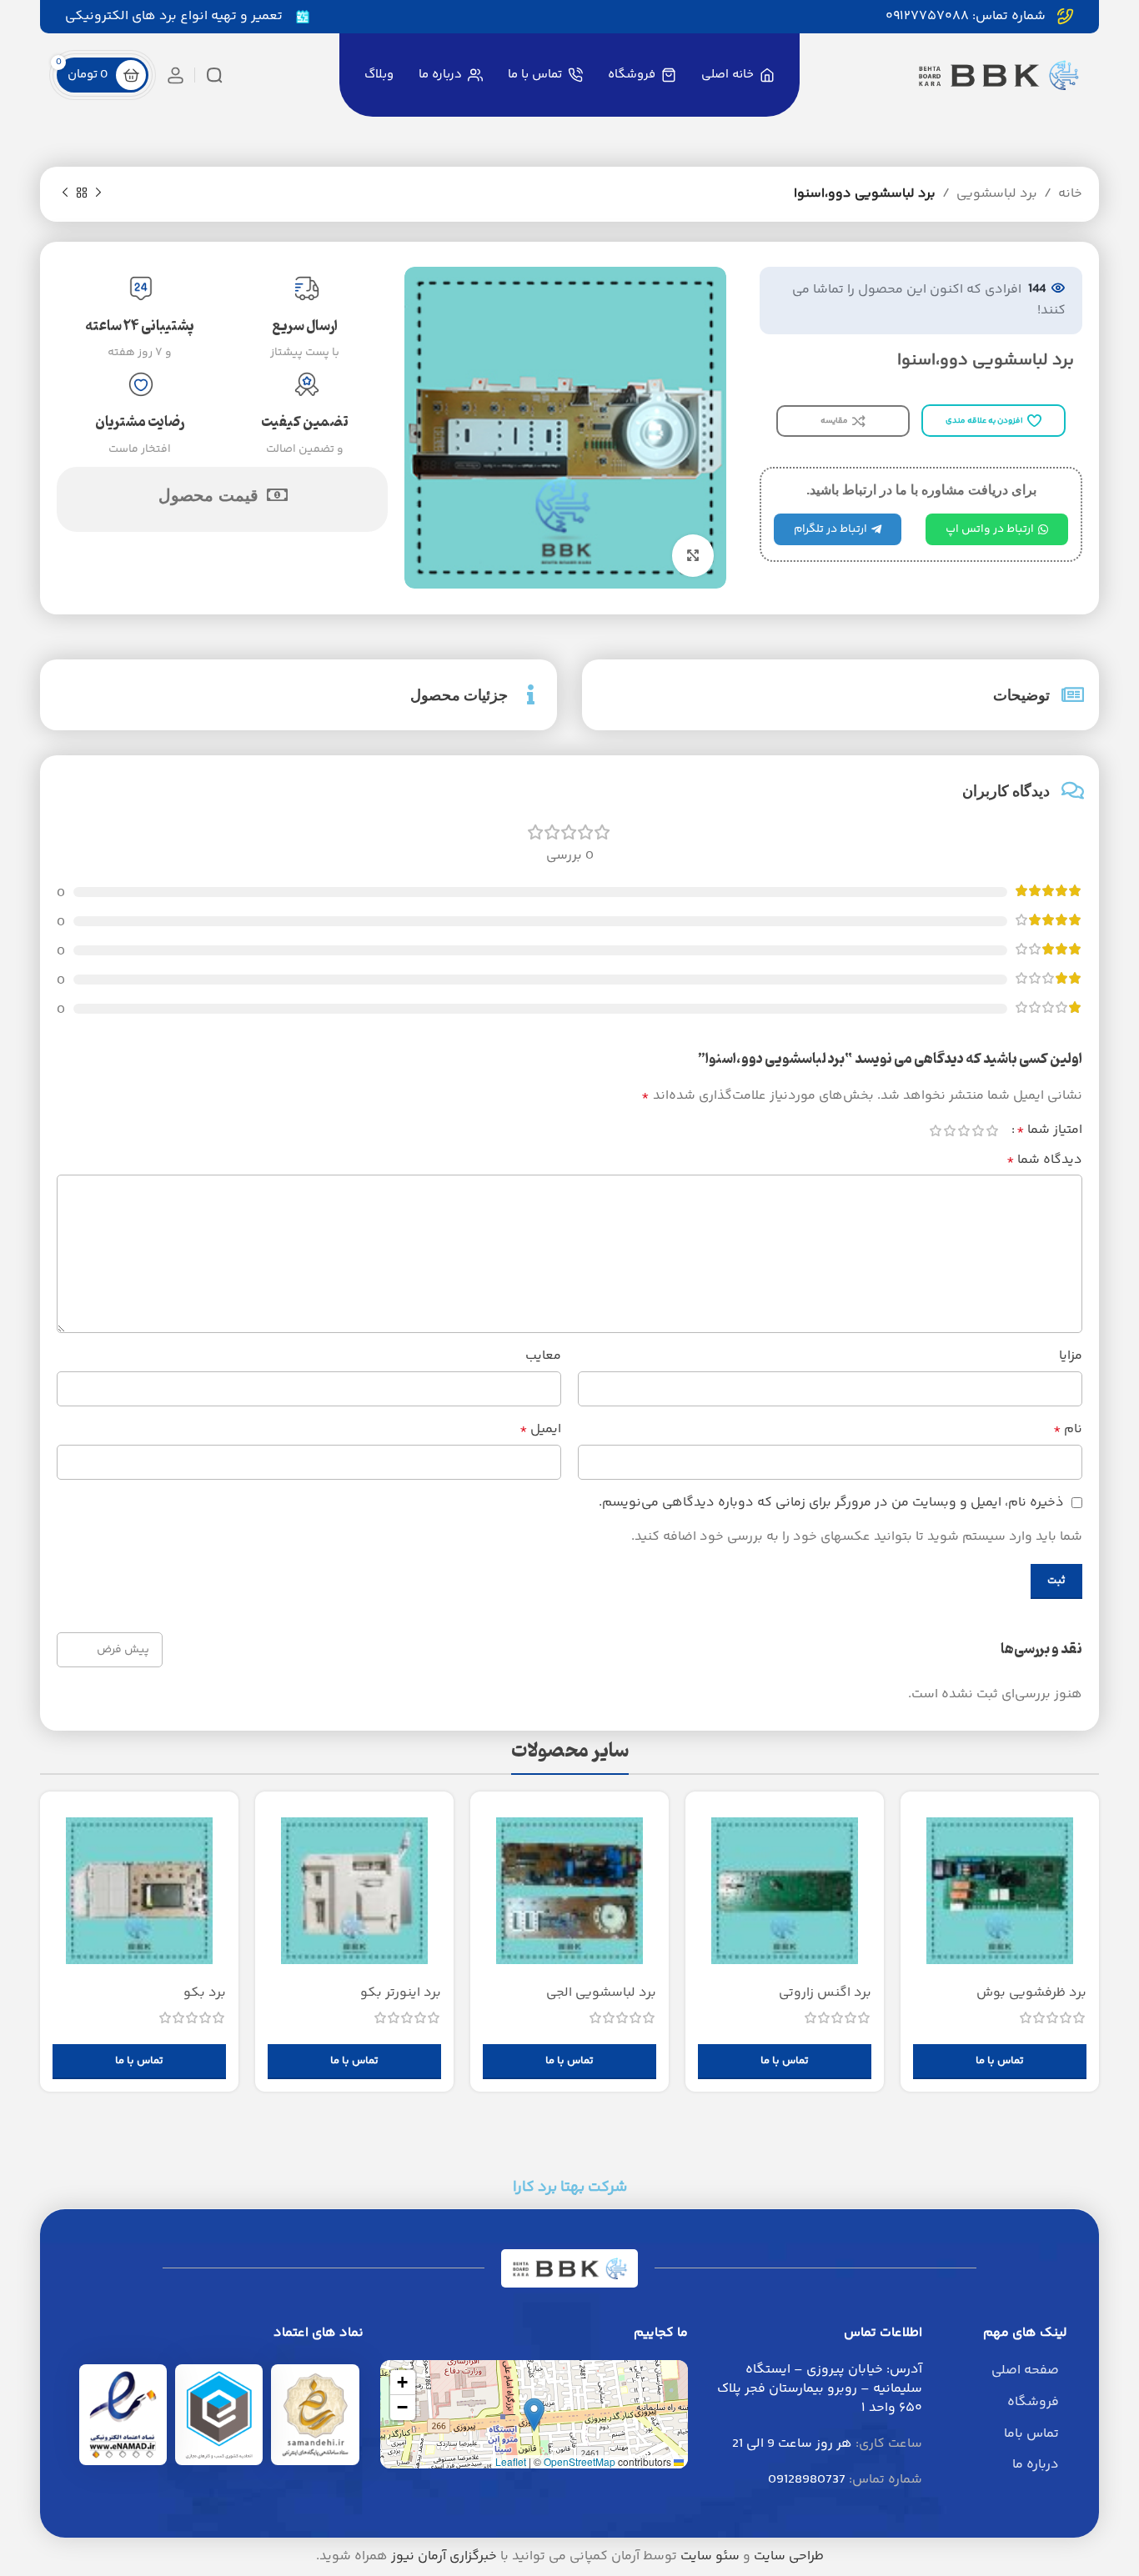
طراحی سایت (789, 2556)
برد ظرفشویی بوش (1031, 1993)
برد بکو (205, 1993)
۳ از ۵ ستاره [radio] (963, 1130)
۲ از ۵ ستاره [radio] (978, 1130)
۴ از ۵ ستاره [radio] (949, 1130)
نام (1068, 1429)
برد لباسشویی (997, 194)
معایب (543, 1356)
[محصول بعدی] (65, 193)
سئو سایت (710, 2556)
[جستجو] (214, 75)
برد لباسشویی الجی (601, 1993)
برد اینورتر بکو (401, 1993)
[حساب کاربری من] (176, 75)
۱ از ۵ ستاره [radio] (992, 1130)
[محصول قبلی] (98, 193)
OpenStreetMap (580, 2461)
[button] (534, 2415)
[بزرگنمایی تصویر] (693, 555)
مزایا (1071, 1356)
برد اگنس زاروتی (825, 1993)
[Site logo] (998, 75)
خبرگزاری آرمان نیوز (444, 2556)
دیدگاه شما (1044, 1160)
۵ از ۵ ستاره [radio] (935, 1130)
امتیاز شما (1049, 1130)
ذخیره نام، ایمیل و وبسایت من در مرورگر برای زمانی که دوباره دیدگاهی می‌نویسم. (831, 1503)
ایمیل (540, 1429)
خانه (1070, 194)
